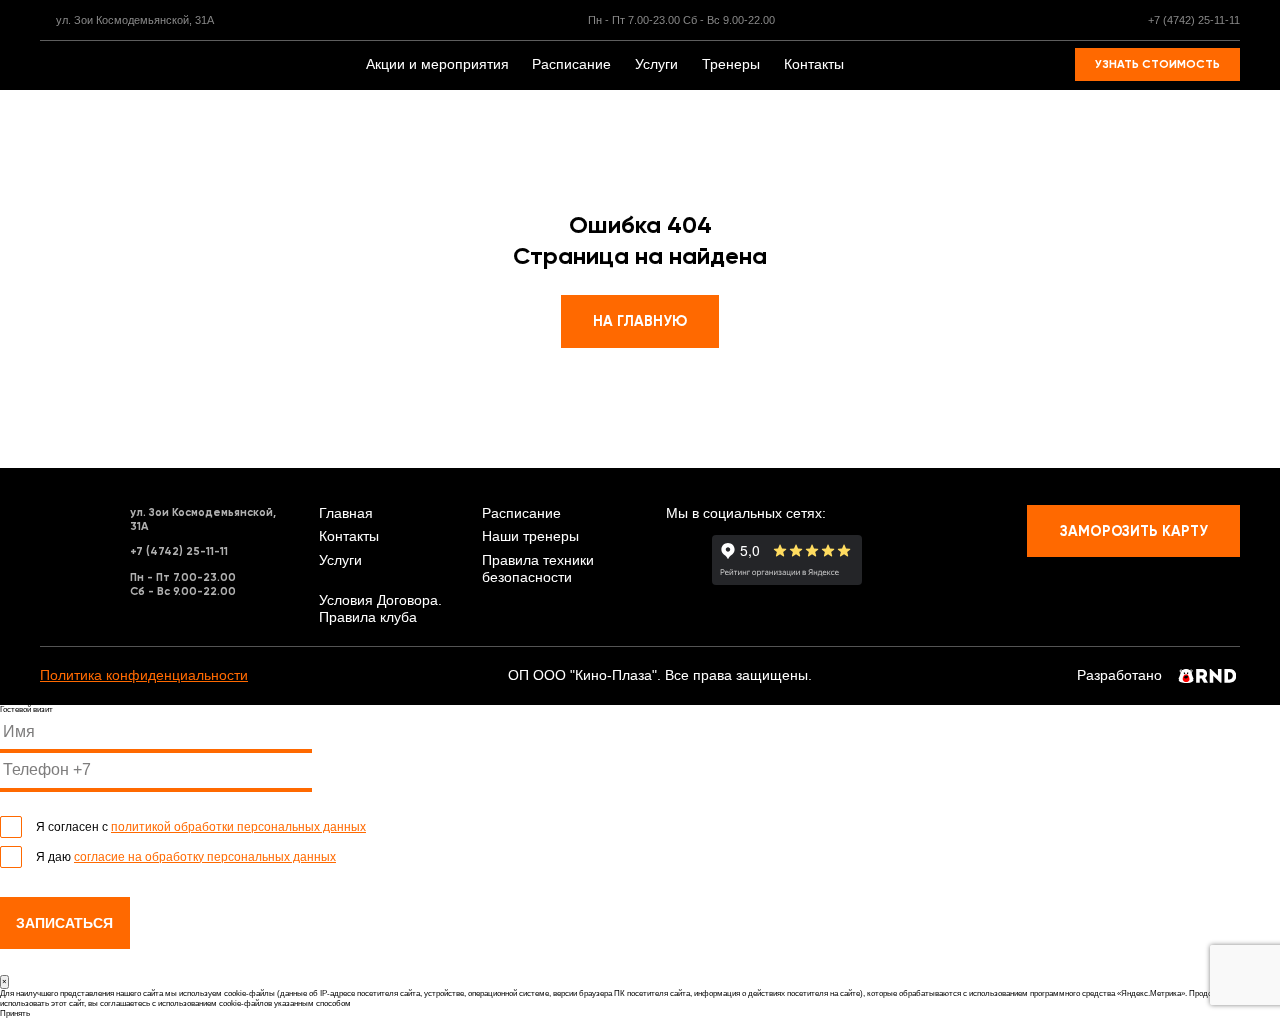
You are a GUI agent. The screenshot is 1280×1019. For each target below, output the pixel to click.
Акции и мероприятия (437, 64)
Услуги (656, 64)
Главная (346, 513)
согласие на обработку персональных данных (205, 857)
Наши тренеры (530, 536)
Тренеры (731, 64)
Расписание (571, 64)
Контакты (814, 64)
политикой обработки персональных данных (238, 827)
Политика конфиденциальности (144, 675)
